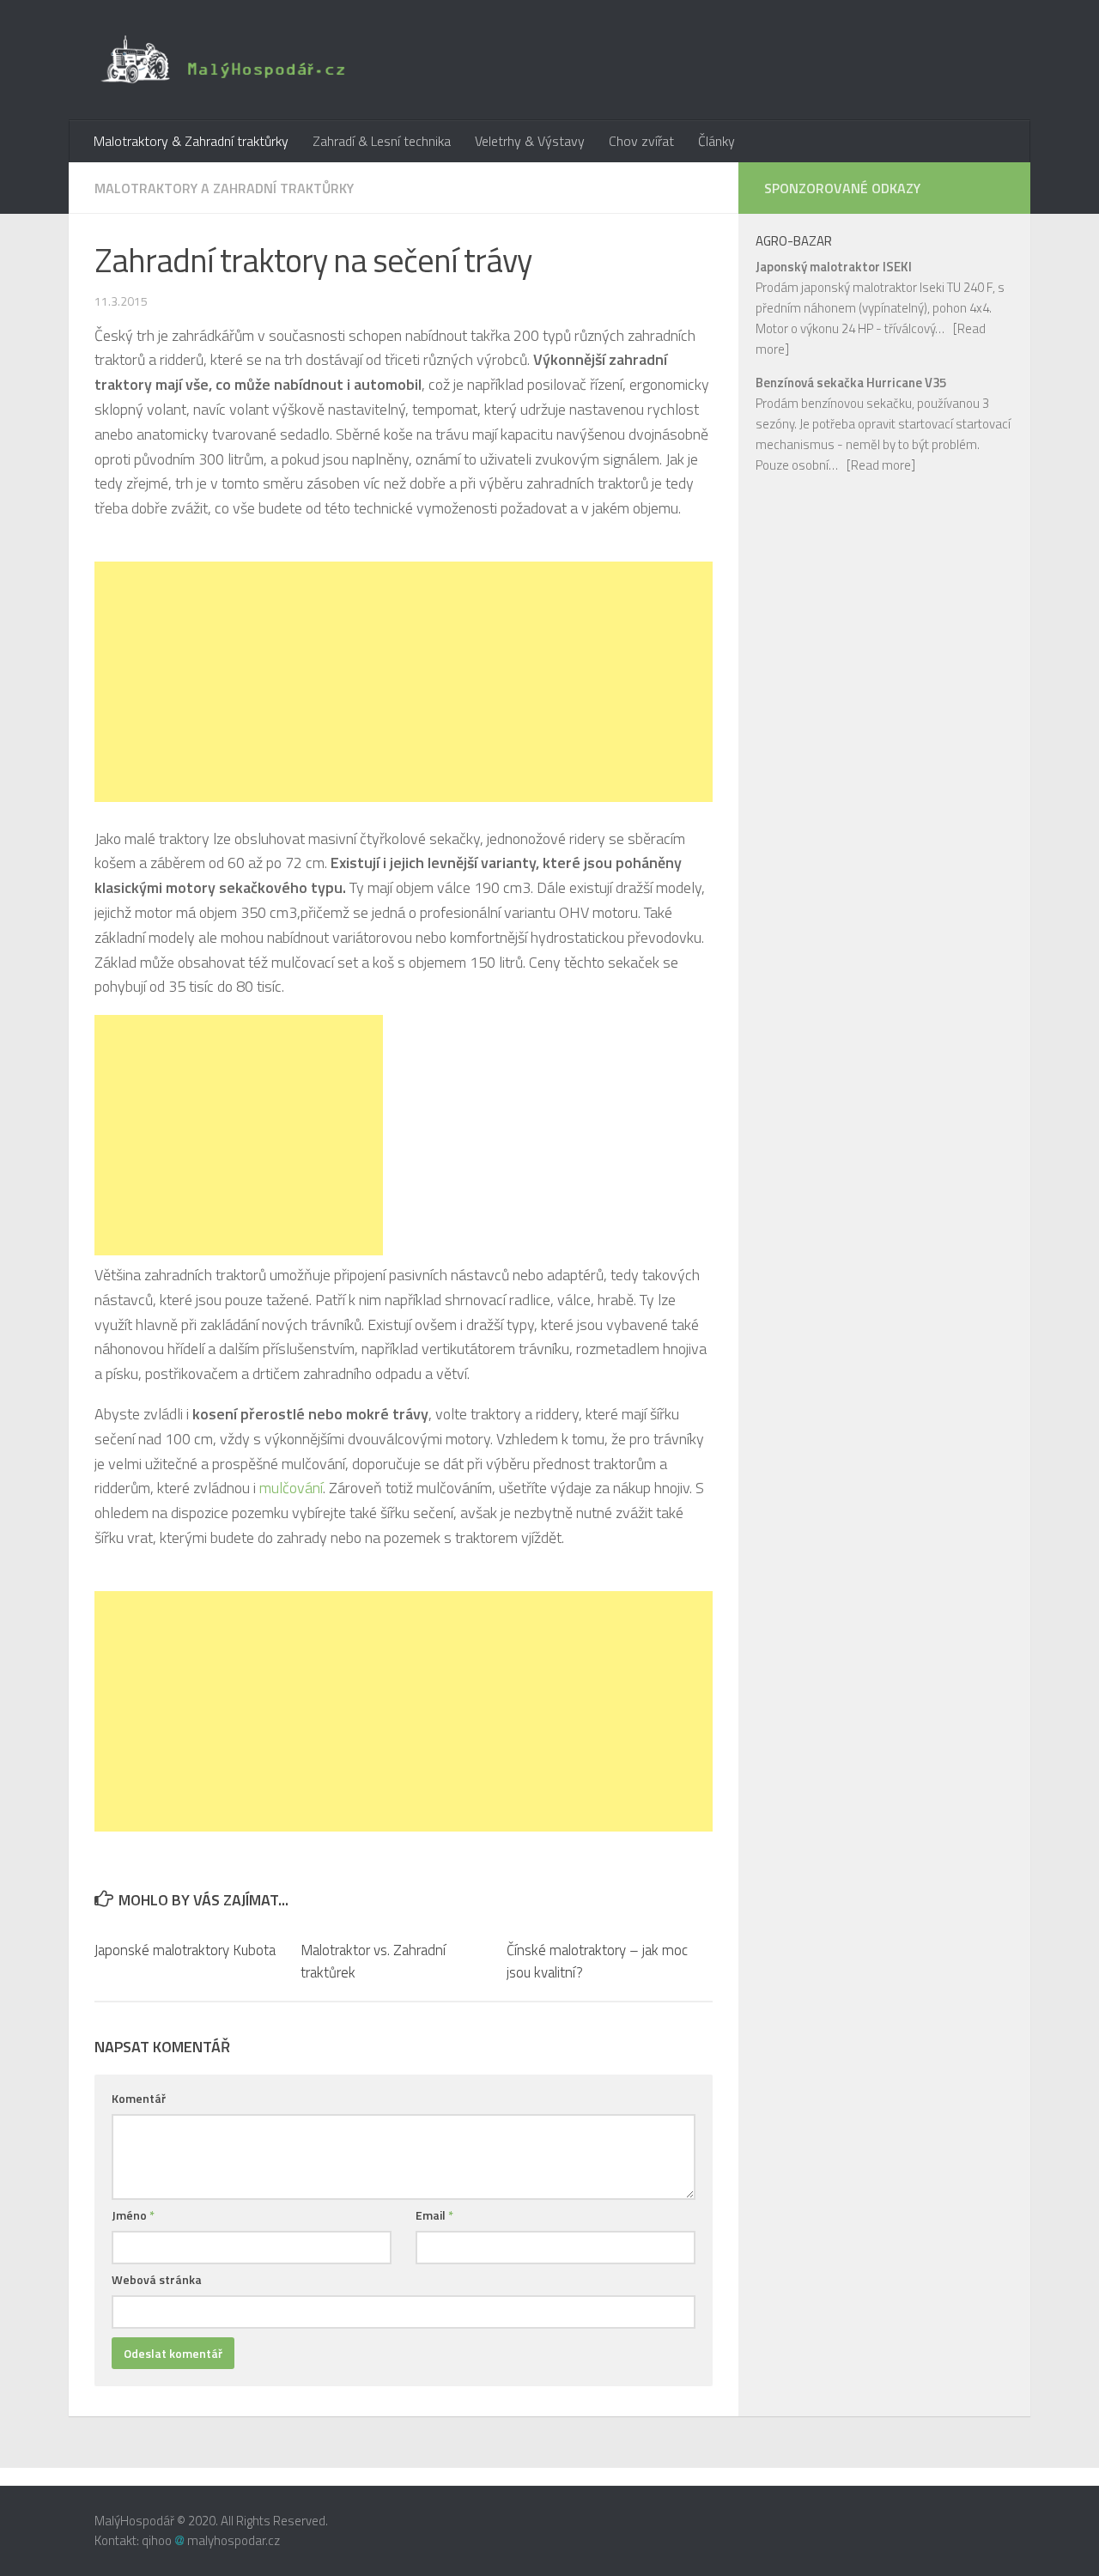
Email (434, 2215)
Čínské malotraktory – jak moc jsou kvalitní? (597, 1961)
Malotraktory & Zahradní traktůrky (191, 141)
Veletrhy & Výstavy (530, 141)
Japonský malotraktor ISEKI (834, 267)
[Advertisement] (404, 682)
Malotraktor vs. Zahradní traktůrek (373, 1961)
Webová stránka (157, 2279)
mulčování (291, 1488)
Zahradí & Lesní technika (382, 141)
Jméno (133, 2215)
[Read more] (881, 465)
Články (716, 141)
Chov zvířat (641, 141)
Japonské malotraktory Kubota (185, 1950)
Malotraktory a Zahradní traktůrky (224, 188)
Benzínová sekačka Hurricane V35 (851, 383)
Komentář (139, 2098)
